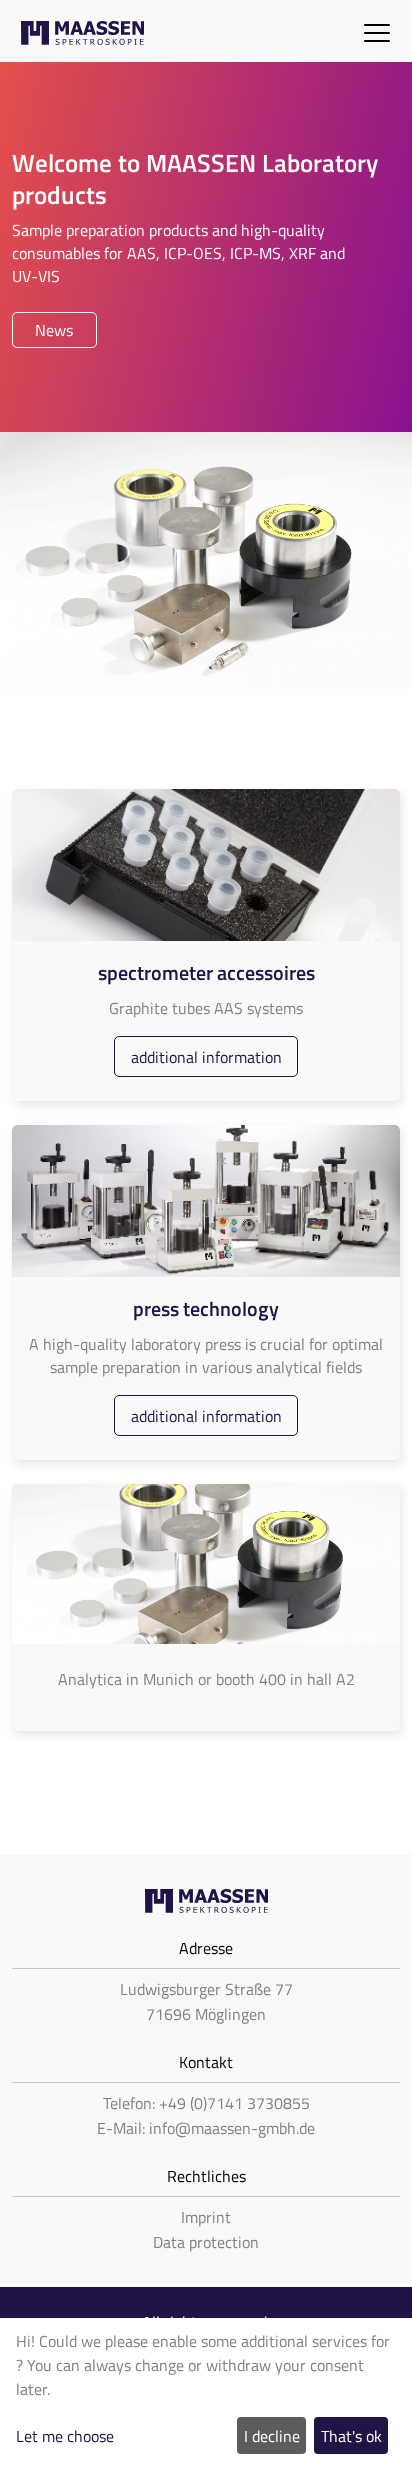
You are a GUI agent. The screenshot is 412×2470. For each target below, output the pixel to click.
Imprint (206, 2217)
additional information (206, 1057)
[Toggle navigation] (377, 31)
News (54, 330)
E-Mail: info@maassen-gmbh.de (206, 2128)
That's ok (351, 2436)
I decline (272, 2436)
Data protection (206, 2242)
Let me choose (65, 2436)
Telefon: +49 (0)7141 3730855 (206, 2103)
